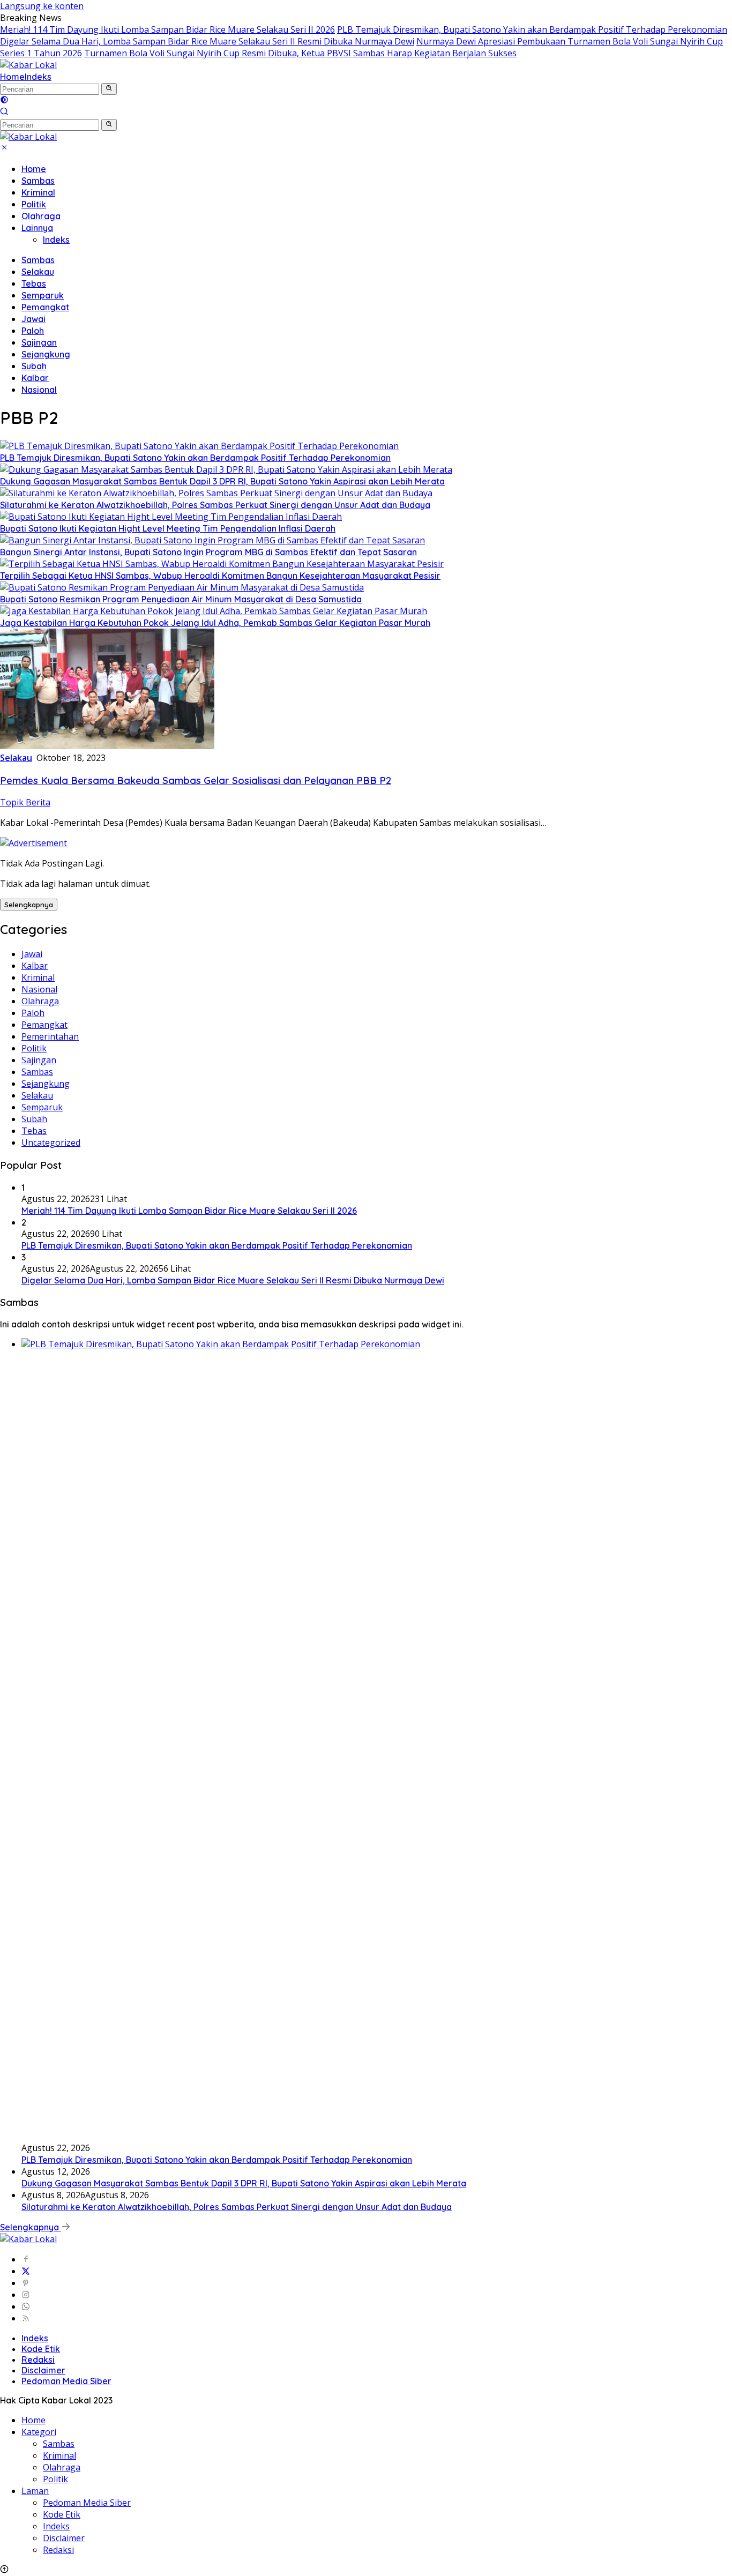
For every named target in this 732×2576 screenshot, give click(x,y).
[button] (109, 89)
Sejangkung (46, 354)
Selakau (38, 272)
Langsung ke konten (42, 6)
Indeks (38, 77)
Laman (35, 2491)
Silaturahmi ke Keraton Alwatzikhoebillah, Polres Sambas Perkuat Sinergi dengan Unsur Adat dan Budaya (215, 505)
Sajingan (39, 342)
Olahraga (41, 216)
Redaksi (38, 2360)
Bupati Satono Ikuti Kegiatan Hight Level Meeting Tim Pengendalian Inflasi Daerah (168, 528)
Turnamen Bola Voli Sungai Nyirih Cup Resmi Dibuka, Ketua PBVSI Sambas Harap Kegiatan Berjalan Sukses (300, 53)
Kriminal (38, 192)
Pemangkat (45, 307)
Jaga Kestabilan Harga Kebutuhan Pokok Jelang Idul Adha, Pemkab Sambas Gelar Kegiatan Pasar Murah (215, 623)
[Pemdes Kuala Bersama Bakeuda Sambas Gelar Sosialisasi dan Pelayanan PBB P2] (107, 746)
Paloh (33, 331)
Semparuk (43, 295)
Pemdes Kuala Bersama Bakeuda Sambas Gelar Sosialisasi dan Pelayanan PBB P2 (196, 780)
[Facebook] (26, 2259)
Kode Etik (41, 2349)
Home (12, 77)
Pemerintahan (50, 1036)
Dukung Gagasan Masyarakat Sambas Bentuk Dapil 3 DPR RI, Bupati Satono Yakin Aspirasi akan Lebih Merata (222, 481)
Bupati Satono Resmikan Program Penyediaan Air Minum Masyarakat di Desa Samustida (181, 599)
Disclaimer (43, 2370)
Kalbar (35, 378)
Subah (34, 366)
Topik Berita (25, 802)
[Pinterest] (26, 2283)
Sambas (38, 181)
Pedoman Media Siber (66, 2381)
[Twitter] (26, 2271)
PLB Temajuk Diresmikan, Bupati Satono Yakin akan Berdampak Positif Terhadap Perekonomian (532, 29)
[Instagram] (26, 2295)
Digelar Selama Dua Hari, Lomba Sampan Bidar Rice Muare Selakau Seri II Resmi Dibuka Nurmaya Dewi (207, 41)
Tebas (34, 283)
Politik (34, 204)
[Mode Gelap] (4, 101)
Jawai (33, 319)
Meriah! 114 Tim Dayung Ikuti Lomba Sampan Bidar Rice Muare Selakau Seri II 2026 (167, 29)
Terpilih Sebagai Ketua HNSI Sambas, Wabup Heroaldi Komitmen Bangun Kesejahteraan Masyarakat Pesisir (220, 576)
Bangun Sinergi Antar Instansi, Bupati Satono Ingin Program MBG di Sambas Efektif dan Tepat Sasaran (208, 552)
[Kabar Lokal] (28, 65)
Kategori (39, 2432)
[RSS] (26, 2318)
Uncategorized (51, 1143)
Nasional (39, 390)
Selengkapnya (29, 905)
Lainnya (37, 228)
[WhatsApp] (26, 2306)
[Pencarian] (4, 113)
